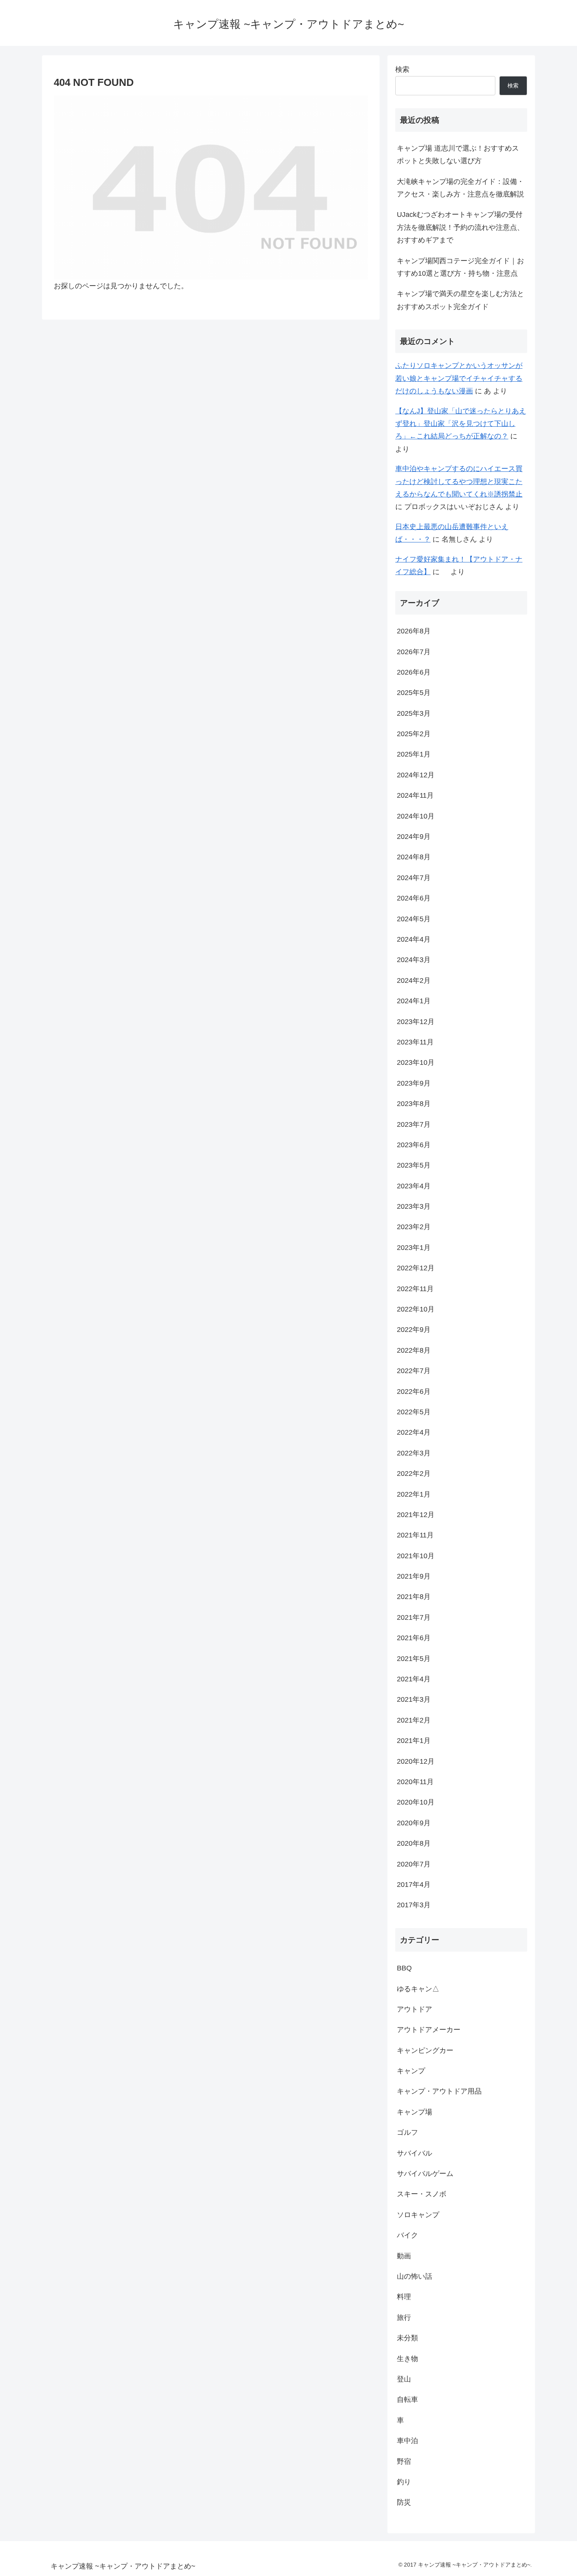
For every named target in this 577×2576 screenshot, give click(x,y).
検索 (402, 69)
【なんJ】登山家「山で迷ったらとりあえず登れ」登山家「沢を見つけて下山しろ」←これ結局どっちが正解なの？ (461, 424)
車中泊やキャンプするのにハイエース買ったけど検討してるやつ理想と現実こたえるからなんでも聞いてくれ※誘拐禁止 (459, 481)
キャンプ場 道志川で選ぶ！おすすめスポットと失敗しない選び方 (458, 155)
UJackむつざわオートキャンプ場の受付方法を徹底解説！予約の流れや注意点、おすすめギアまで (460, 227)
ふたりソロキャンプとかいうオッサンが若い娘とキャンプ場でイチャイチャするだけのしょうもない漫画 (459, 378)
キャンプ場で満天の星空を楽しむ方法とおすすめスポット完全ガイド (460, 300)
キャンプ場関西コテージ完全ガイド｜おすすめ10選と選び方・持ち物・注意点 (460, 267)
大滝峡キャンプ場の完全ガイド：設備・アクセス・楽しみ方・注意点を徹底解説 (460, 188)
